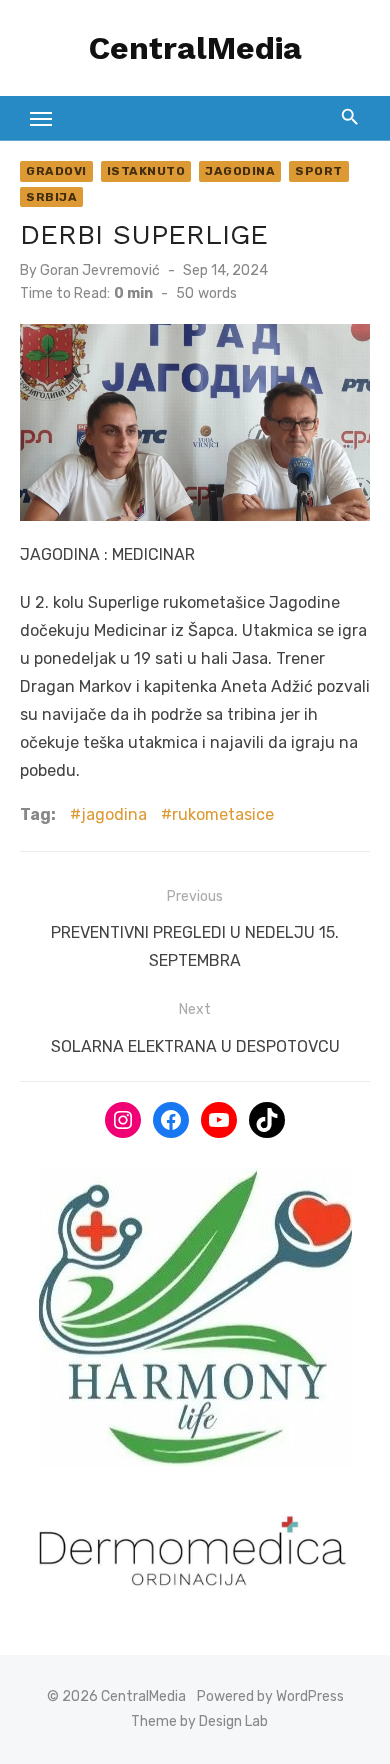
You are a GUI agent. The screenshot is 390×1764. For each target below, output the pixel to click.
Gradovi (56, 171)
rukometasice (223, 814)
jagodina (114, 814)
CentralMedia (195, 48)
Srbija (51, 197)
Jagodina (240, 171)
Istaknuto (146, 171)
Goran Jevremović (100, 270)
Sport (319, 171)
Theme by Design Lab (199, 1721)
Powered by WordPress (270, 1696)
